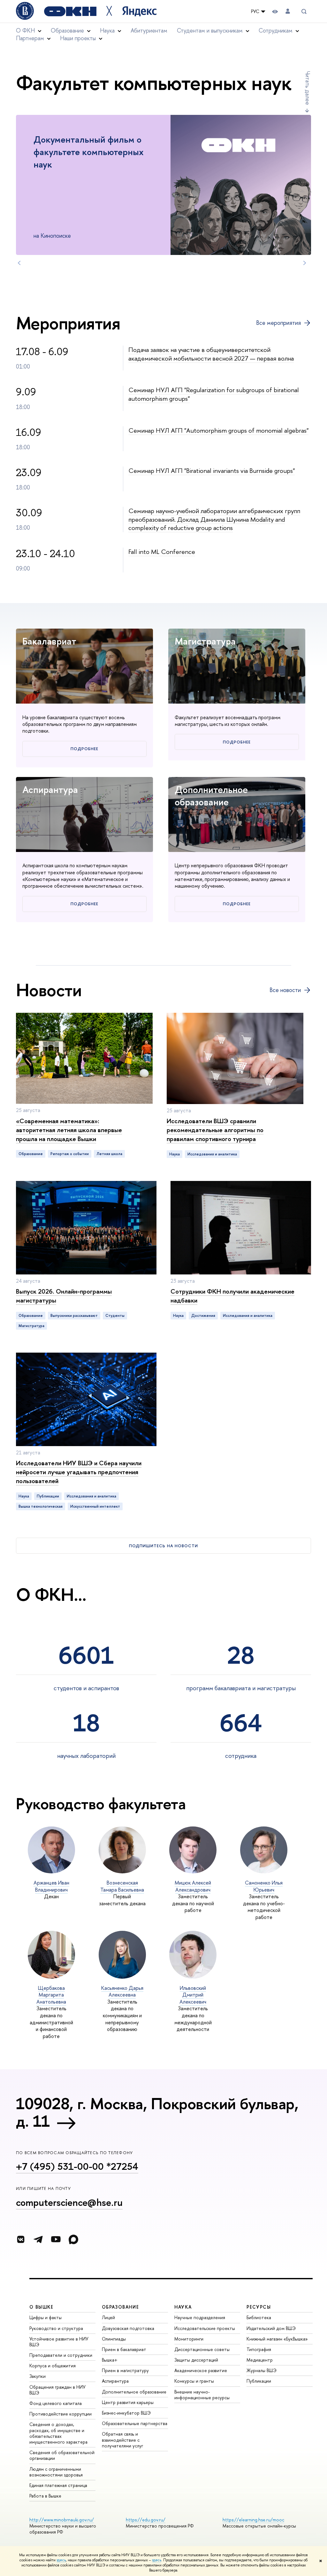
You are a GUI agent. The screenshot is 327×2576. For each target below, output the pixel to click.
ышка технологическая (41, 1506)
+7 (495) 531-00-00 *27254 (77, 2166)
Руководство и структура (56, 2328)
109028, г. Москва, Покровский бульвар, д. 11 (157, 2112)
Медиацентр (260, 2360)
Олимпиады (114, 2339)
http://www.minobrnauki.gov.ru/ (62, 2520)
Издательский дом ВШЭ (271, 2328)
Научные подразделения (200, 2317)
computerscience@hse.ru (69, 2202)
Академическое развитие (201, 2370)
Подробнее (84, 749)
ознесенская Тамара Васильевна (122, 1886)
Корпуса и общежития (53, 2366)
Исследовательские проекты (205, 2328)
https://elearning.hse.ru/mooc (253, 2520)
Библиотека (259, 2317)
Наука (175, 1154)
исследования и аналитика (212, 1154)
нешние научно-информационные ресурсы (202, 2395)
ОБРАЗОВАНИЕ (120, 2307)
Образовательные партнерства (135, 2423)
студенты (115, 1316)
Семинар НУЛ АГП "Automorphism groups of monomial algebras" (218, 430)
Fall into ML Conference (162, 552)
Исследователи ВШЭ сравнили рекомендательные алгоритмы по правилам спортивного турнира (215, 1130)
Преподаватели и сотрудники (61, 2355)
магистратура (31, 1326)
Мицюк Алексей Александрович (193, 1886)
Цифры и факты (46, 2317)
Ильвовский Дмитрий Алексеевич (193, 1995)
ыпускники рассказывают (74, 1316)
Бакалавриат (49, 641)
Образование (31, 1154)
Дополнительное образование (211, 796)
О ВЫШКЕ (42, 2307)
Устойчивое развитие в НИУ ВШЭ (59, 2342)
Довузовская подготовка (128, 2328)
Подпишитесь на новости (163, 1546)
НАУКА (183, 2307)
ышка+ (110, 2360)
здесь (61, 2560)
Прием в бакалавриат (124, 2349)
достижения (203, 1316)
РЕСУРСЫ (259, 2307)
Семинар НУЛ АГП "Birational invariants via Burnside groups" (212, 470)
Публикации (259, 2381)
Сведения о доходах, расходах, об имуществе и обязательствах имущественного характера (58, 2433)
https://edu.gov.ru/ (146, 2520)
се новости (285, 990)
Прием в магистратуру (125, 2370)
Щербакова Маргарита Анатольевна (51, 1995)
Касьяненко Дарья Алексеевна (122, 1991)
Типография (259, 2349)
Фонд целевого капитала (56, 2403)
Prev (19, 263)
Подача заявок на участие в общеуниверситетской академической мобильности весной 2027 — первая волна (211, 354)
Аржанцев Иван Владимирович (51, 1886)
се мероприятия (278, 323)
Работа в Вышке (45, 2496)
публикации (48, 1496)
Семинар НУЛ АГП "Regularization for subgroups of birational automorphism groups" (214, 394)
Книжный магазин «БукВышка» (277, 2339)
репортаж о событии (70, 1154)
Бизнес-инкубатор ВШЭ (126, 2413)
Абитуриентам (149, 30)
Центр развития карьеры (128, 2402)
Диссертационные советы (202, 2349)
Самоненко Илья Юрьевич (264, 1886)
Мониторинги (189, 2339)
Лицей (108, 2317)
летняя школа (109, 1154)
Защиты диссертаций (196, 2360)
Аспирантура (50, 789)
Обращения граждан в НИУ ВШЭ (57, 2390)
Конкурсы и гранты (194, 2381)
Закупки (38, 2376)
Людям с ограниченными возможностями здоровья (56, 2472)
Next (305, 263)
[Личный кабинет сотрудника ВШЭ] (288, 11)
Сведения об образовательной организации (62, 2455)
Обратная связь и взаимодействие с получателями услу (122, 2440)
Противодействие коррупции (61, 2414)
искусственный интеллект (95, 1506)
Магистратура (205, 641)
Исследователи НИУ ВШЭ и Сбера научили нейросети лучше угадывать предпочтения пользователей (79, 1472)
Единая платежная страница (58, 2485)
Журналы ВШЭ (262, 2370)
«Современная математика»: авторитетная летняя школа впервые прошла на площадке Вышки (69, 1130)
